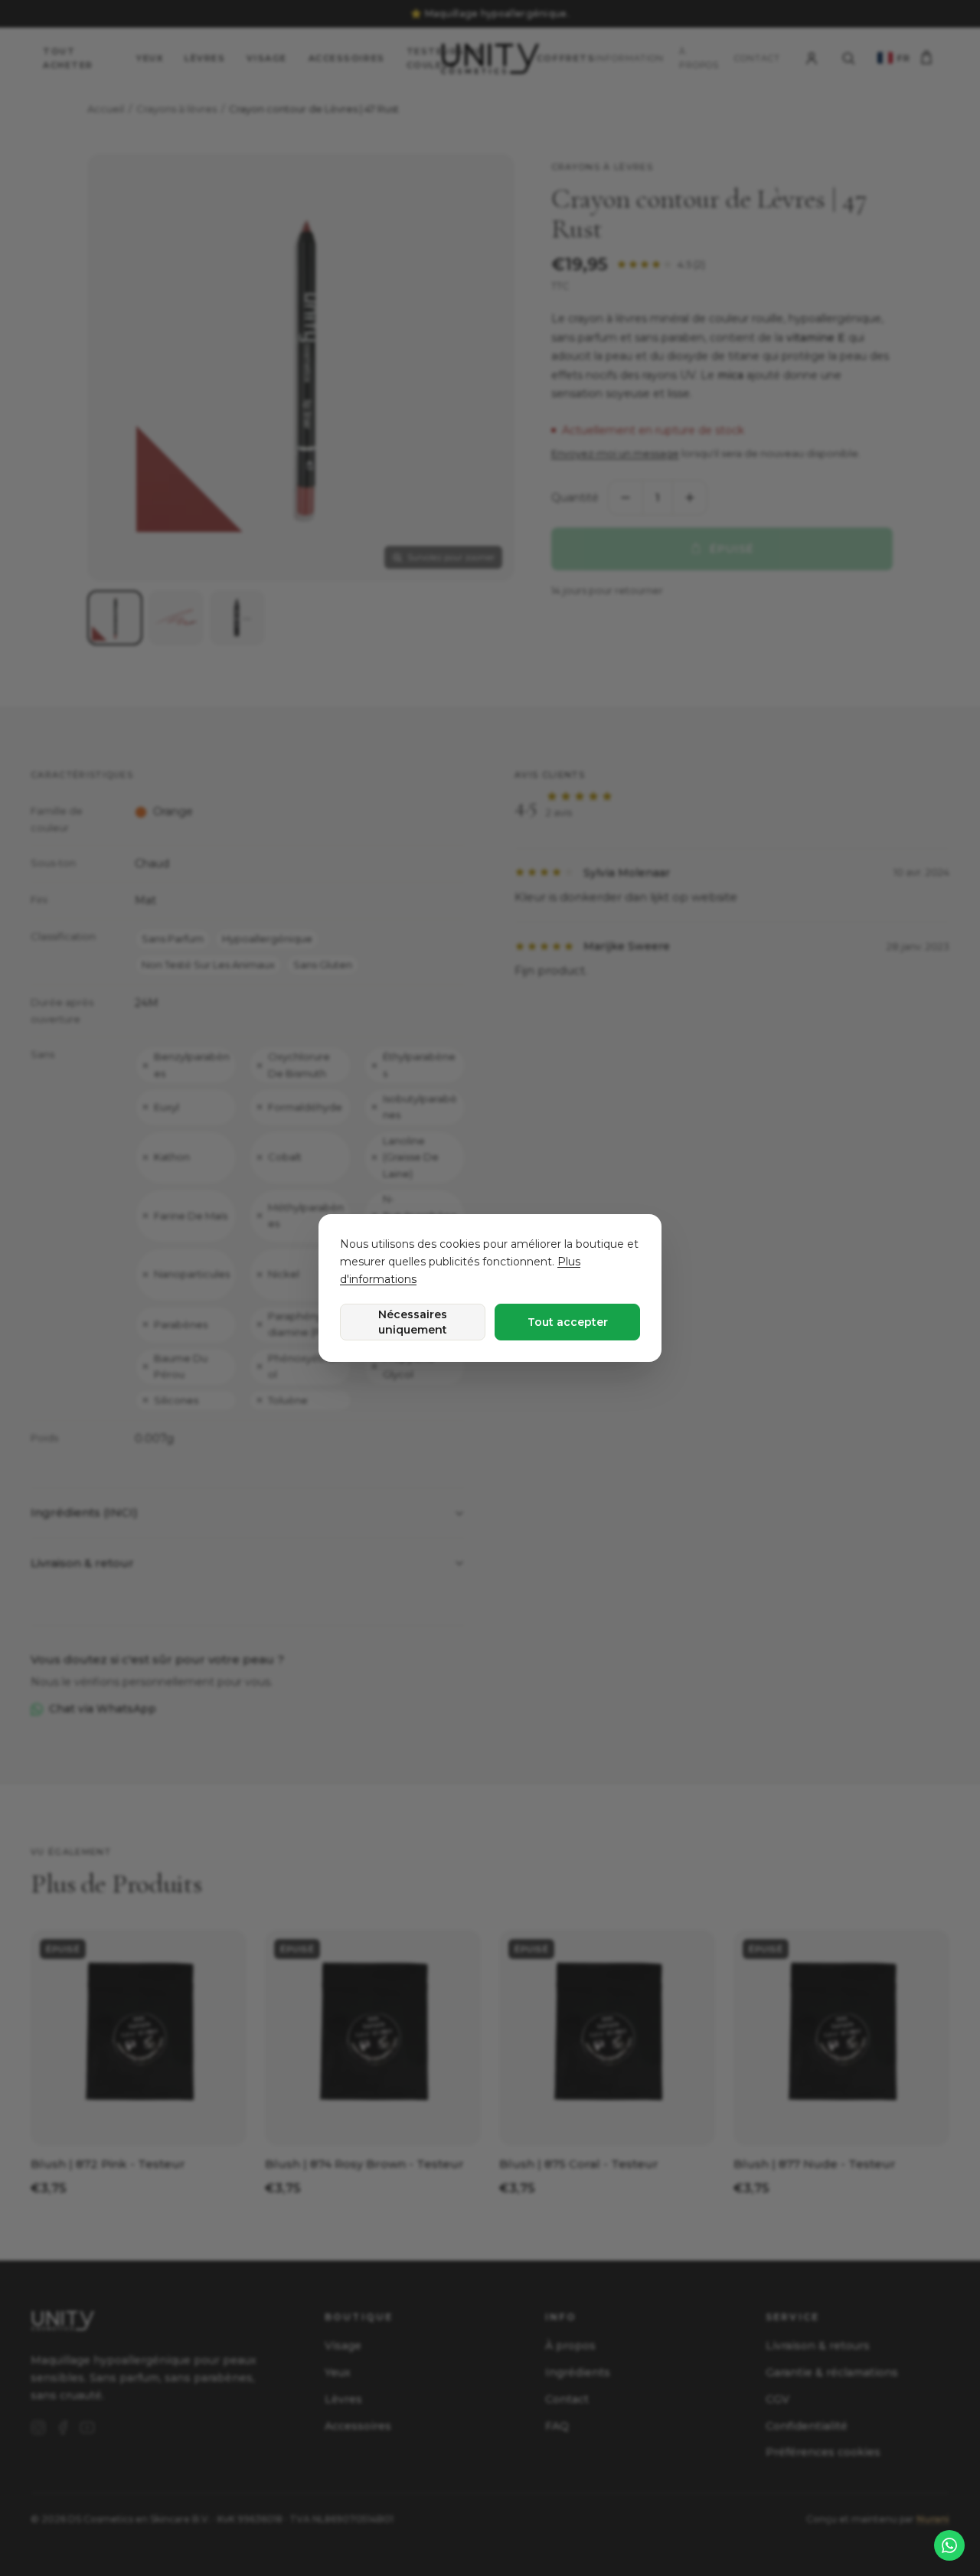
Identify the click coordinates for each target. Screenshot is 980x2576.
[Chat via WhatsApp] (949, 2545)
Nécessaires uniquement (413, 1322)
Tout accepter (568, 1322)
